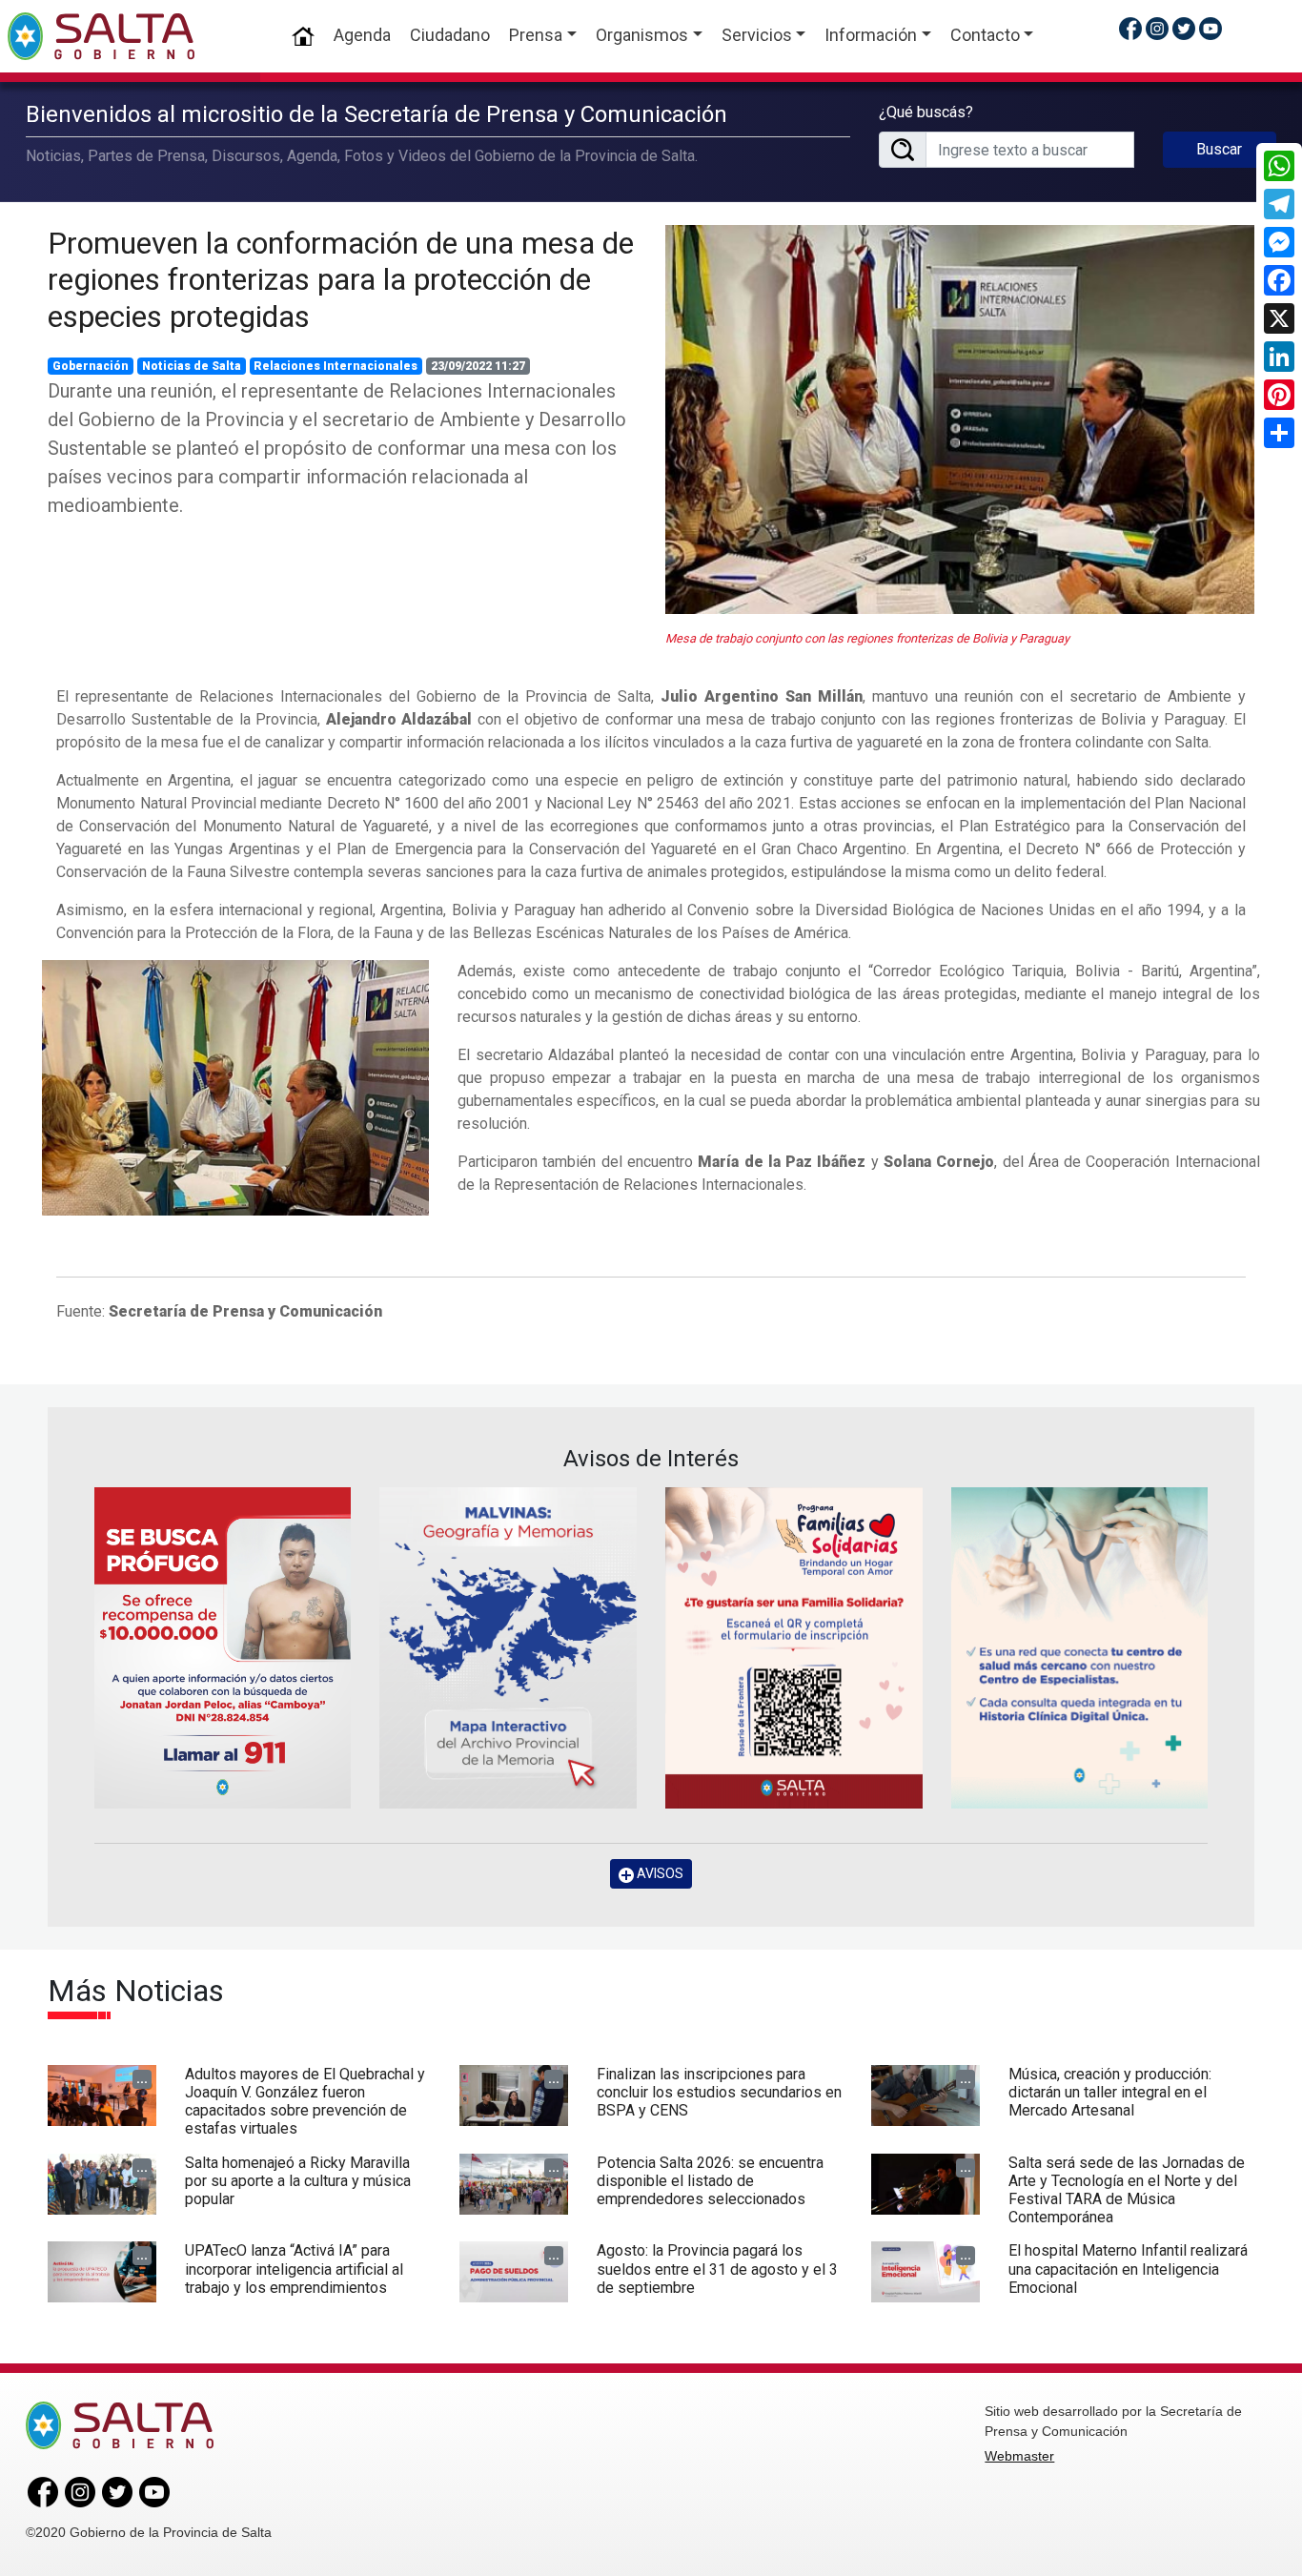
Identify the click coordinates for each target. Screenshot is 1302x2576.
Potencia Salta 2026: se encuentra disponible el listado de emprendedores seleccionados (710, 2181)
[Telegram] (1279, 204)
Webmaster (1019, 2456)
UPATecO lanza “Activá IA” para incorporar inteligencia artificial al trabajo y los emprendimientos (294, 2269)
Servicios (757, 35)
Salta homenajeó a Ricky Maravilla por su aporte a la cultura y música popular (298, 2181)
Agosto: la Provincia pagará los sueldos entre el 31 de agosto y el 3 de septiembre (717, 2269)
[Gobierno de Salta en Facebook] (1130, 28)
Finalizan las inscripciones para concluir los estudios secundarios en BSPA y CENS (719, 2092)
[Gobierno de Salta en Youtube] (1210, 28)
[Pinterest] (1279, 395)
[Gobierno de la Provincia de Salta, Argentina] (101, 36)
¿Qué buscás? (926, 112)
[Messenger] (1279, 242)
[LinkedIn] (1279, 357)
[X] (1279, 318)
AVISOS (659, 1873)
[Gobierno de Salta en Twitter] (1184, 28)
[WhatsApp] (1279, 166)
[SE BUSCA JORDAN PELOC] (223, 1648)
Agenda (362, 35)
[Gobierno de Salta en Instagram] (1157, 28)
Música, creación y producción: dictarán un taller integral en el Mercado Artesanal (1110, 2092)
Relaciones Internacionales (336, 366)
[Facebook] (1279, 280)
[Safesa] (1080, 1648)
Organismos (642, 35)
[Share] (1279, 433)
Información (871, 35)
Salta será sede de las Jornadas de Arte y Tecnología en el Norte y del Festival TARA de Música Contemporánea (1127, 2190)
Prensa (536, 35)
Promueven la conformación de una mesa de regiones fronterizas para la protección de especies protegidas (341, 280)
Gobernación (91, 366)
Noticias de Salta (192, 366)
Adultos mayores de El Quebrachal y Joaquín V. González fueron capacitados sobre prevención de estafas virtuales (305, 2102)
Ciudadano (450, 35)
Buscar (1219, 149)
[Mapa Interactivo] (508, 1648)
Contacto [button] (985, 35)
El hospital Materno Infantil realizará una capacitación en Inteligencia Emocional (1128, 2269)
